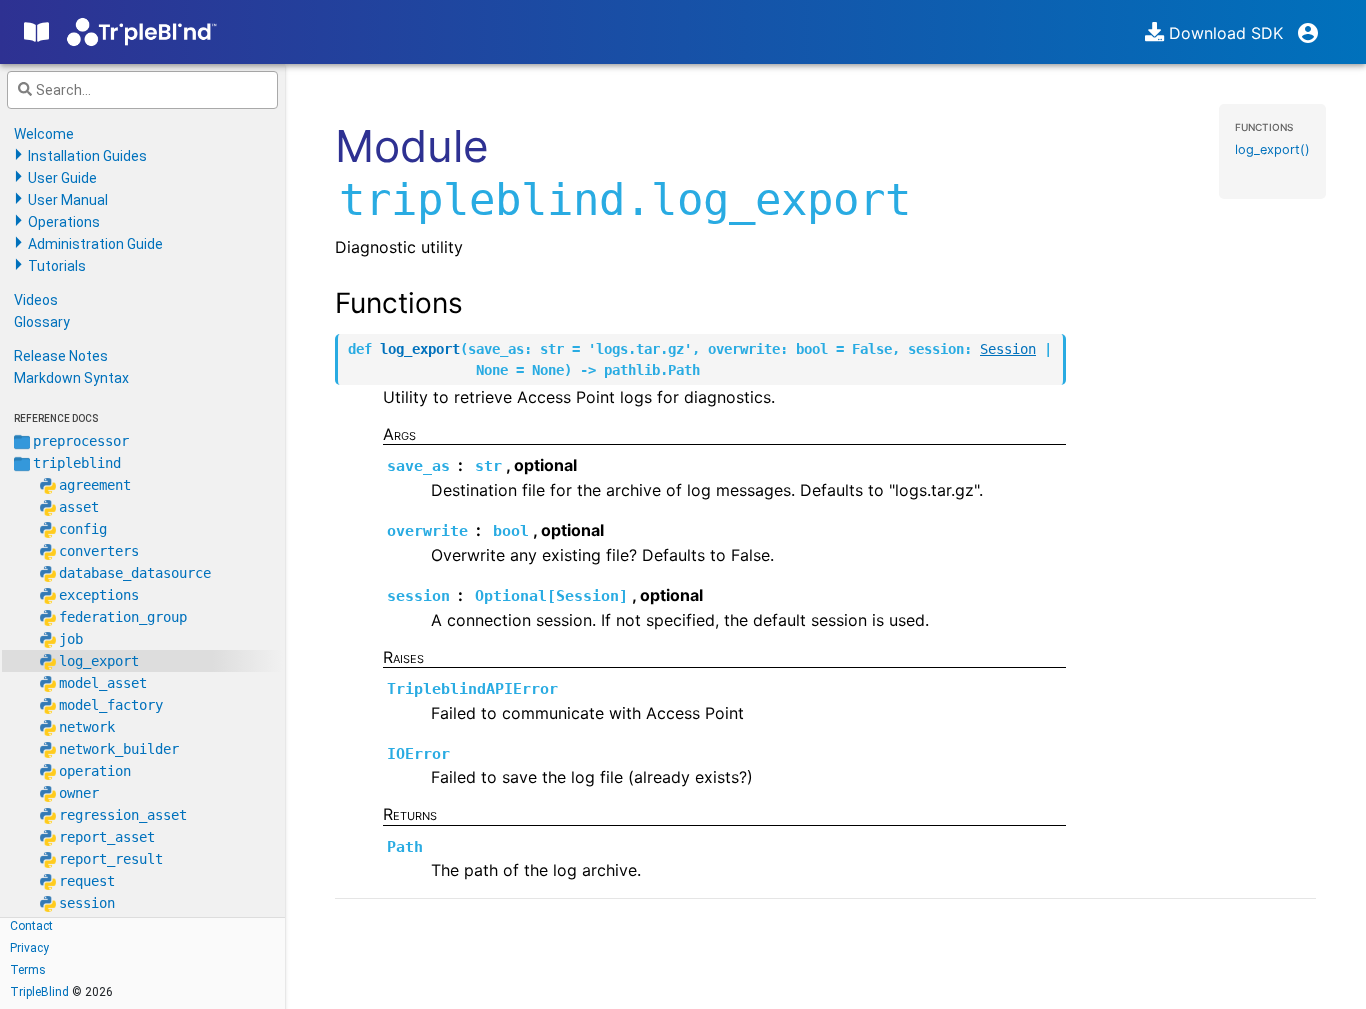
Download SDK (1223, 33)
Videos (36, 300)
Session (1008, 349)
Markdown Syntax (71, 378)
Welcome (44, 134)
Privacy (29, 948)
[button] (1328, 29)
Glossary (42, 322)
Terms (28, 970)
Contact (31, 926)
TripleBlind (39, 992)
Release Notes (61, 356)
